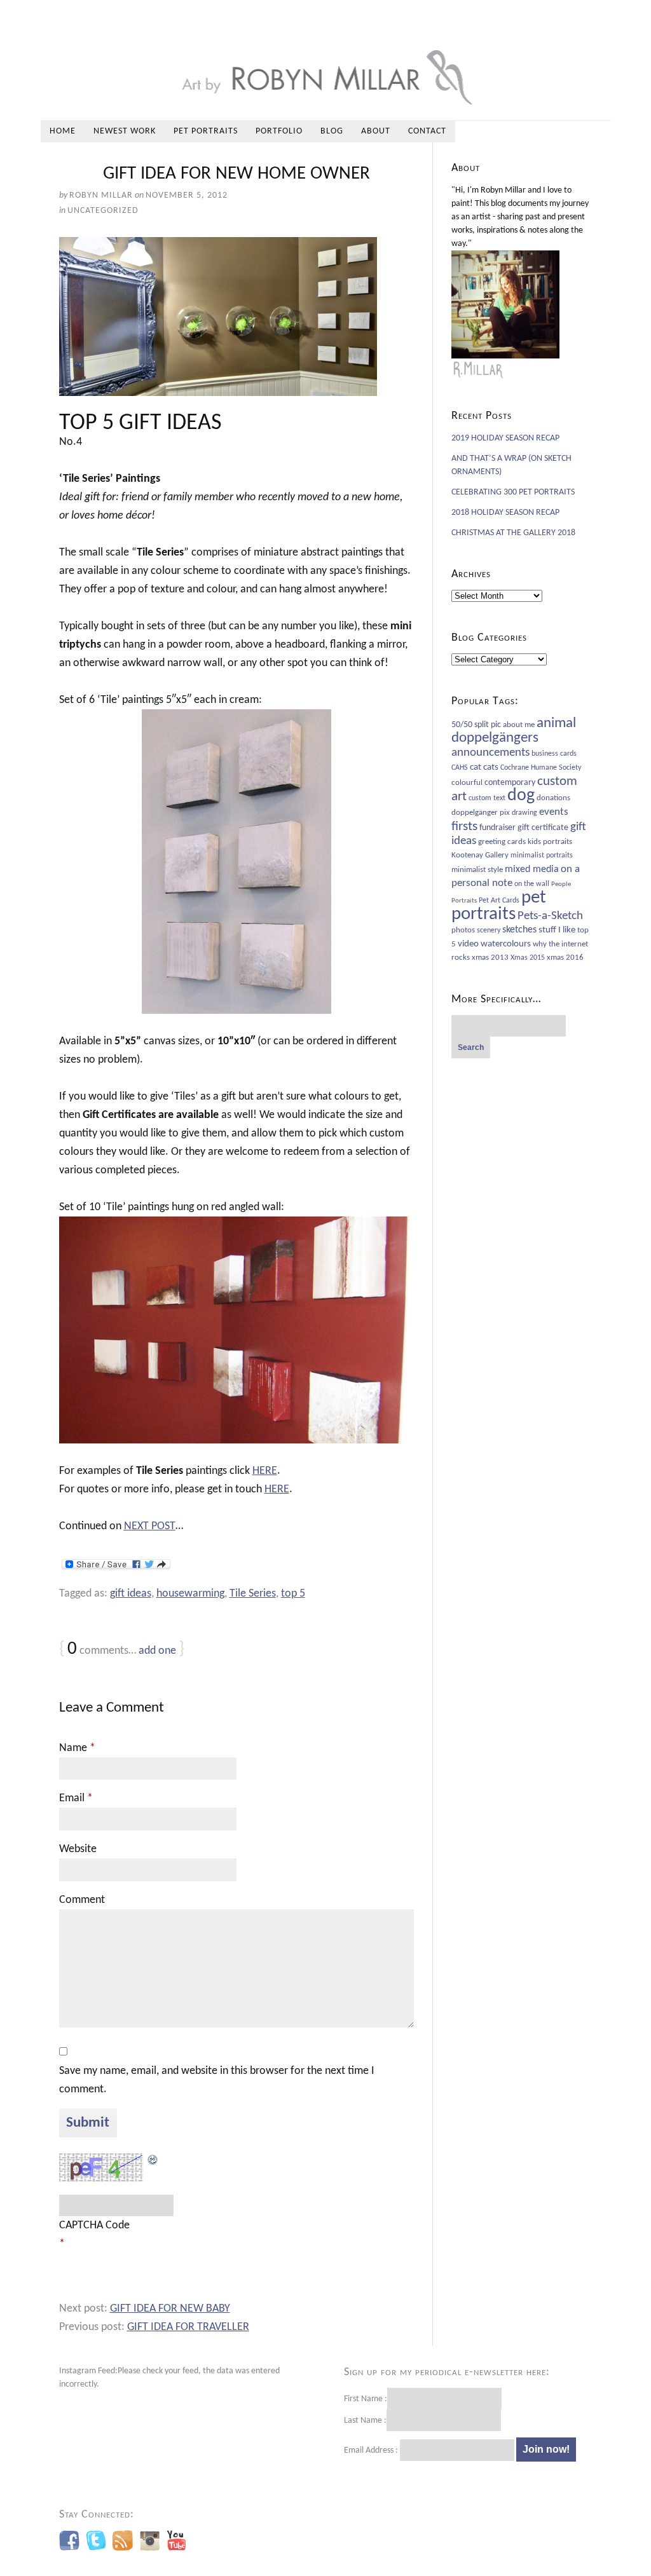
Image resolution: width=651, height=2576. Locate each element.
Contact (427, 131)
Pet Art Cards (499, 901)
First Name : (366, 2399)
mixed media (532, 869)
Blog (332, 131)
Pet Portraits (206, 131)
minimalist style (477, 870)
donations (553, 798)
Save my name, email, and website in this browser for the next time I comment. (217, 2080)
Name (77, 1748)
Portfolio (279, 131)
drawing (524, 813)
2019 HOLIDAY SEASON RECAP (505, 438)
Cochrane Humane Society (541, 768)
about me (519, 725)
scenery (489, 930)
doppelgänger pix (481, 813)
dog (521, 796)
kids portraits (550, 842)
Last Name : (365, 2421)
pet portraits (499, 906)
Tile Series (253, 1594)
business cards (554, 754)
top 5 (293, 1594)
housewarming (190, 1594)
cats (491, 767)
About (376, 131)
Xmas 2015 (528, 958)
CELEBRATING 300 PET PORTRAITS (513, 492)
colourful (467, 783)
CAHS (460, 768)
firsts (464, 827)
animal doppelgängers (514, 731)
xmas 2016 (565, 957)
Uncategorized (103, 211)
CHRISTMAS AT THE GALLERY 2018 (513, 533)
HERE (265, 1471)
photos (463, 930)
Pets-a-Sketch (550, 916)
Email (76, 1798)
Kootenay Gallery (480, 855)
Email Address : (371, 2450)
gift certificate (543, 828)
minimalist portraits (542, 855)
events (554, 812)
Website (78, 1849)
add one (157, 1651)
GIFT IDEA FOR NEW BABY (170, 2309)
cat (476, 767)
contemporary (510, 783)
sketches (519, 930)
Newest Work (125, 131)
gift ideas (131, 1594)
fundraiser (497, 828)
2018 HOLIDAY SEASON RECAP (505, 513)
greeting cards (502, 842)
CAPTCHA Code (94, 2225)
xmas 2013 (490, 957)
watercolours (506, 944)
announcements (490, 753)
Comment (82, 1900)
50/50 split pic (476, 725)
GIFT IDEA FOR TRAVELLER (188, 2327)
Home (63, 131)
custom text (487, 798)
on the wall (532, 884)
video (468, 944)
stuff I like (557, 930)
